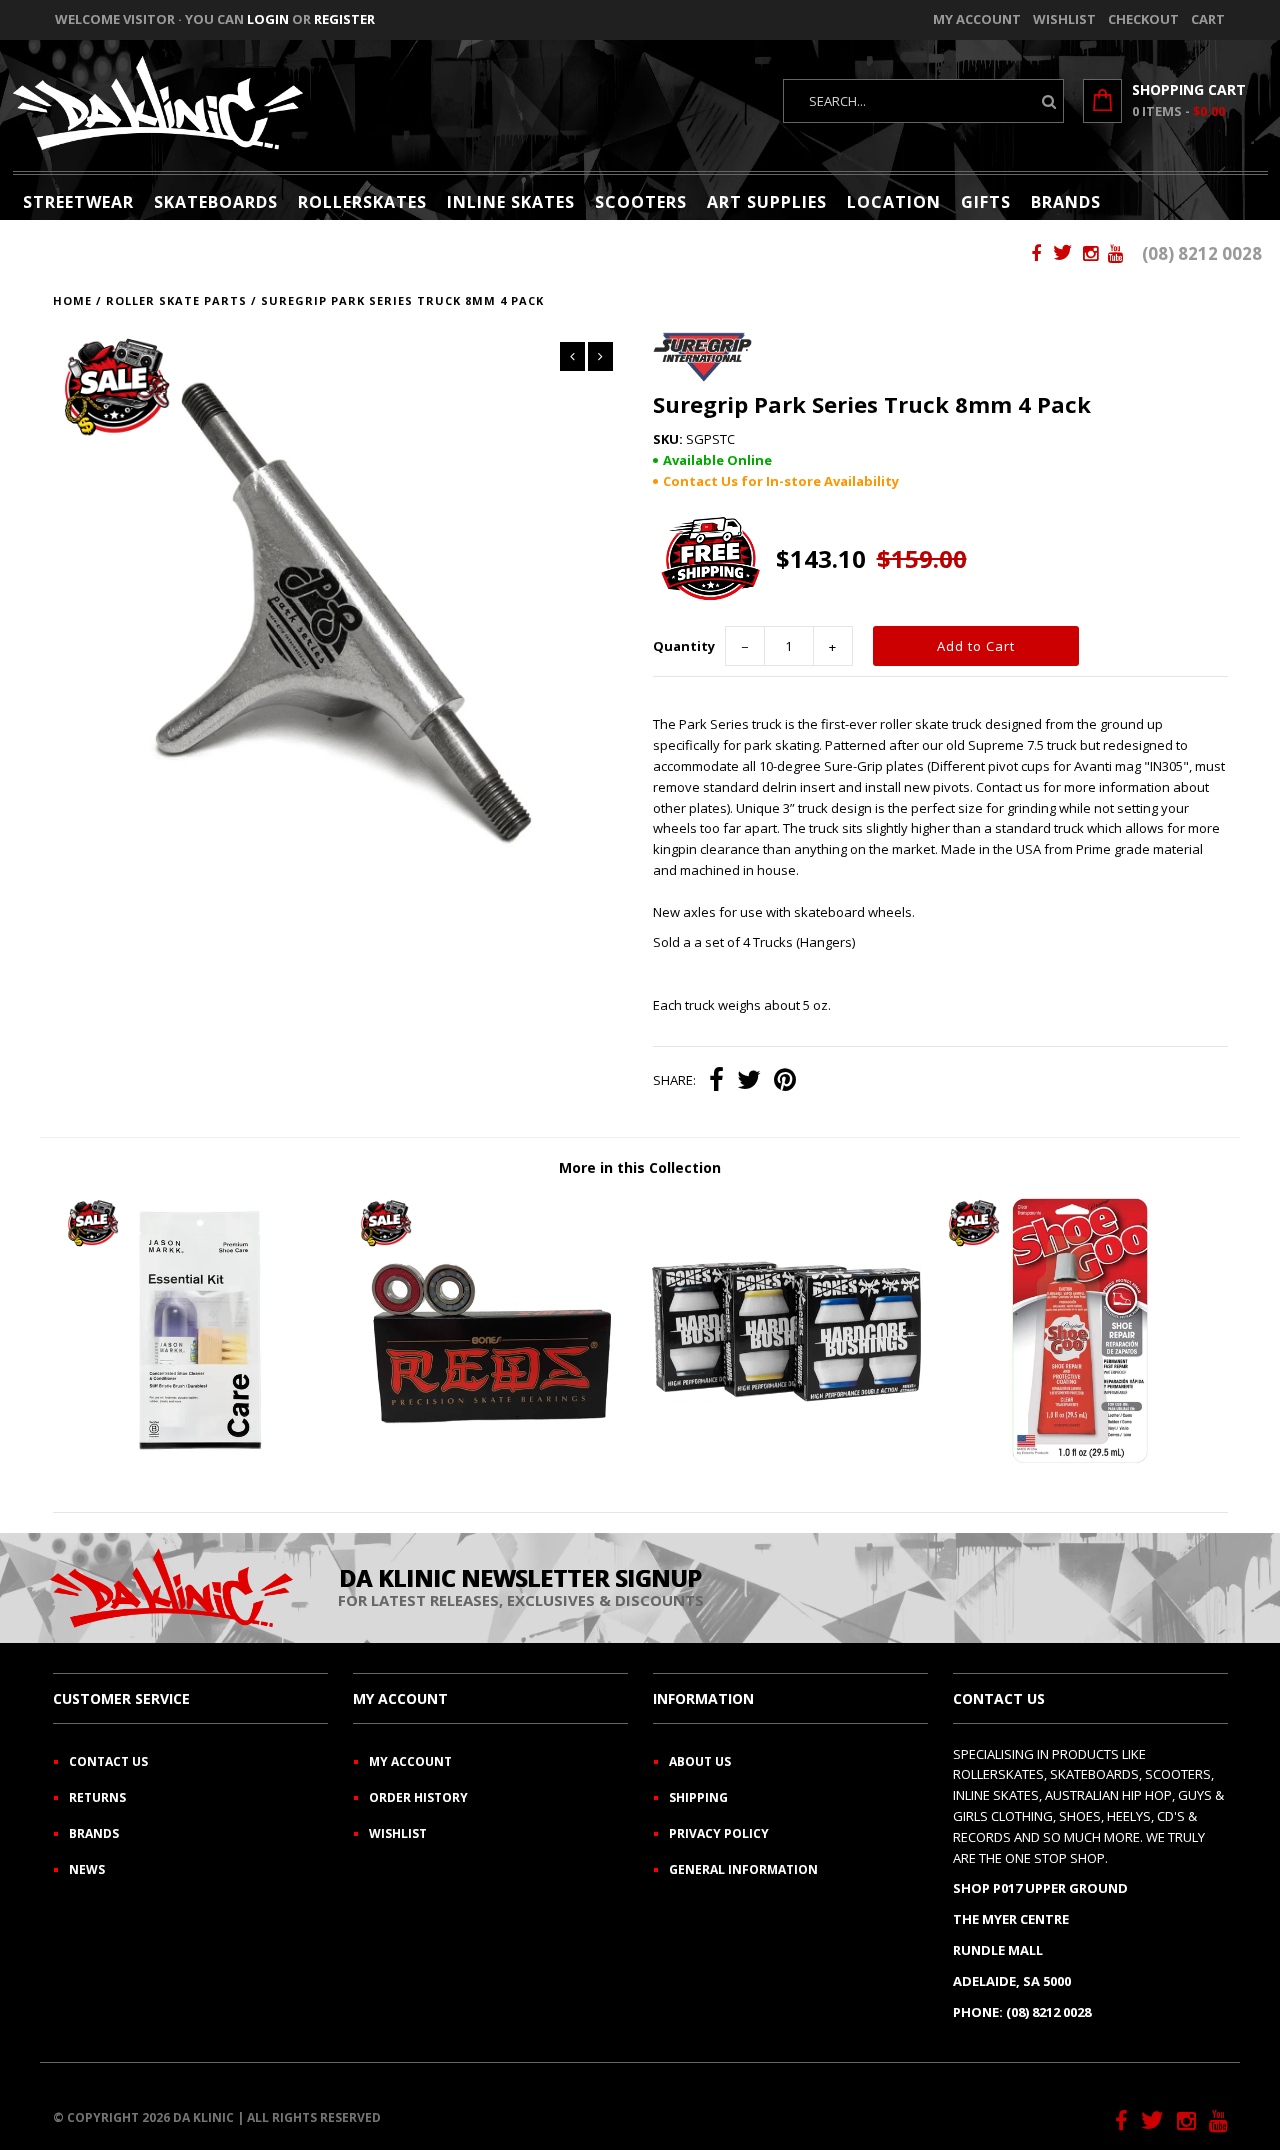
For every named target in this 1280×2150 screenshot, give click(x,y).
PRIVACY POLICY (719, 1833)
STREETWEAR (78, 202)
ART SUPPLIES (767, 202)
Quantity (684, 646)
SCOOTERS (641, 202)
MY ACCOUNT (410, 1761)
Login (268, 19)
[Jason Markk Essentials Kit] (199, 1461)
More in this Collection (640, 1167)
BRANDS (1066, 202)
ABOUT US (700, 1761)
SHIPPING (698, 1797)
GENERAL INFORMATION (743, 1869)
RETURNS (97, 1797)
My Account (977, 19)
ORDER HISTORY (418, 1797)
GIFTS (986, 202)
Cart (1208, 19)
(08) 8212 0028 (1202, 253)
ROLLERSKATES (362, 202)
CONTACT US (108, 1761)
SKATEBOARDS (216, 202)
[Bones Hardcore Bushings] (786, 1461)
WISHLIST (398, 1833)
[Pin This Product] (785, 1082)
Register (344, 19)
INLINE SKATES (511, 202)
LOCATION (894, 202)
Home (72, 300)
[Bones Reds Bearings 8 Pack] (492, 1461)
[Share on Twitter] (749, 1082)
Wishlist (1064, 19)
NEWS (87, 1869)
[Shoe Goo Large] (1080, 1461)
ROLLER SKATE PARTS (176, 300)
